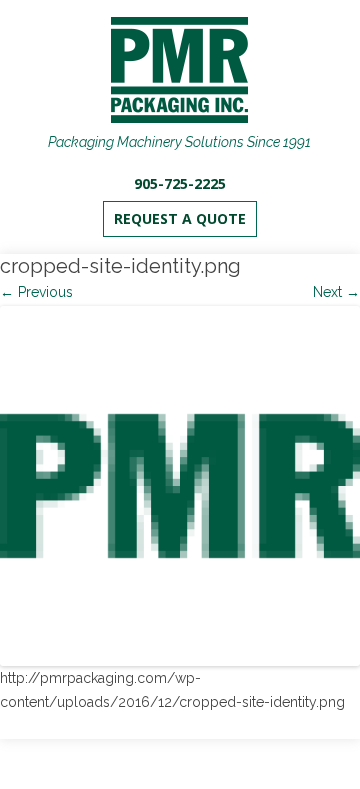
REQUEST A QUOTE (180, 218)
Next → (336, 292)
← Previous (36, 292)
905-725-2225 (180, 184)
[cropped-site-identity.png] (180, 486)
